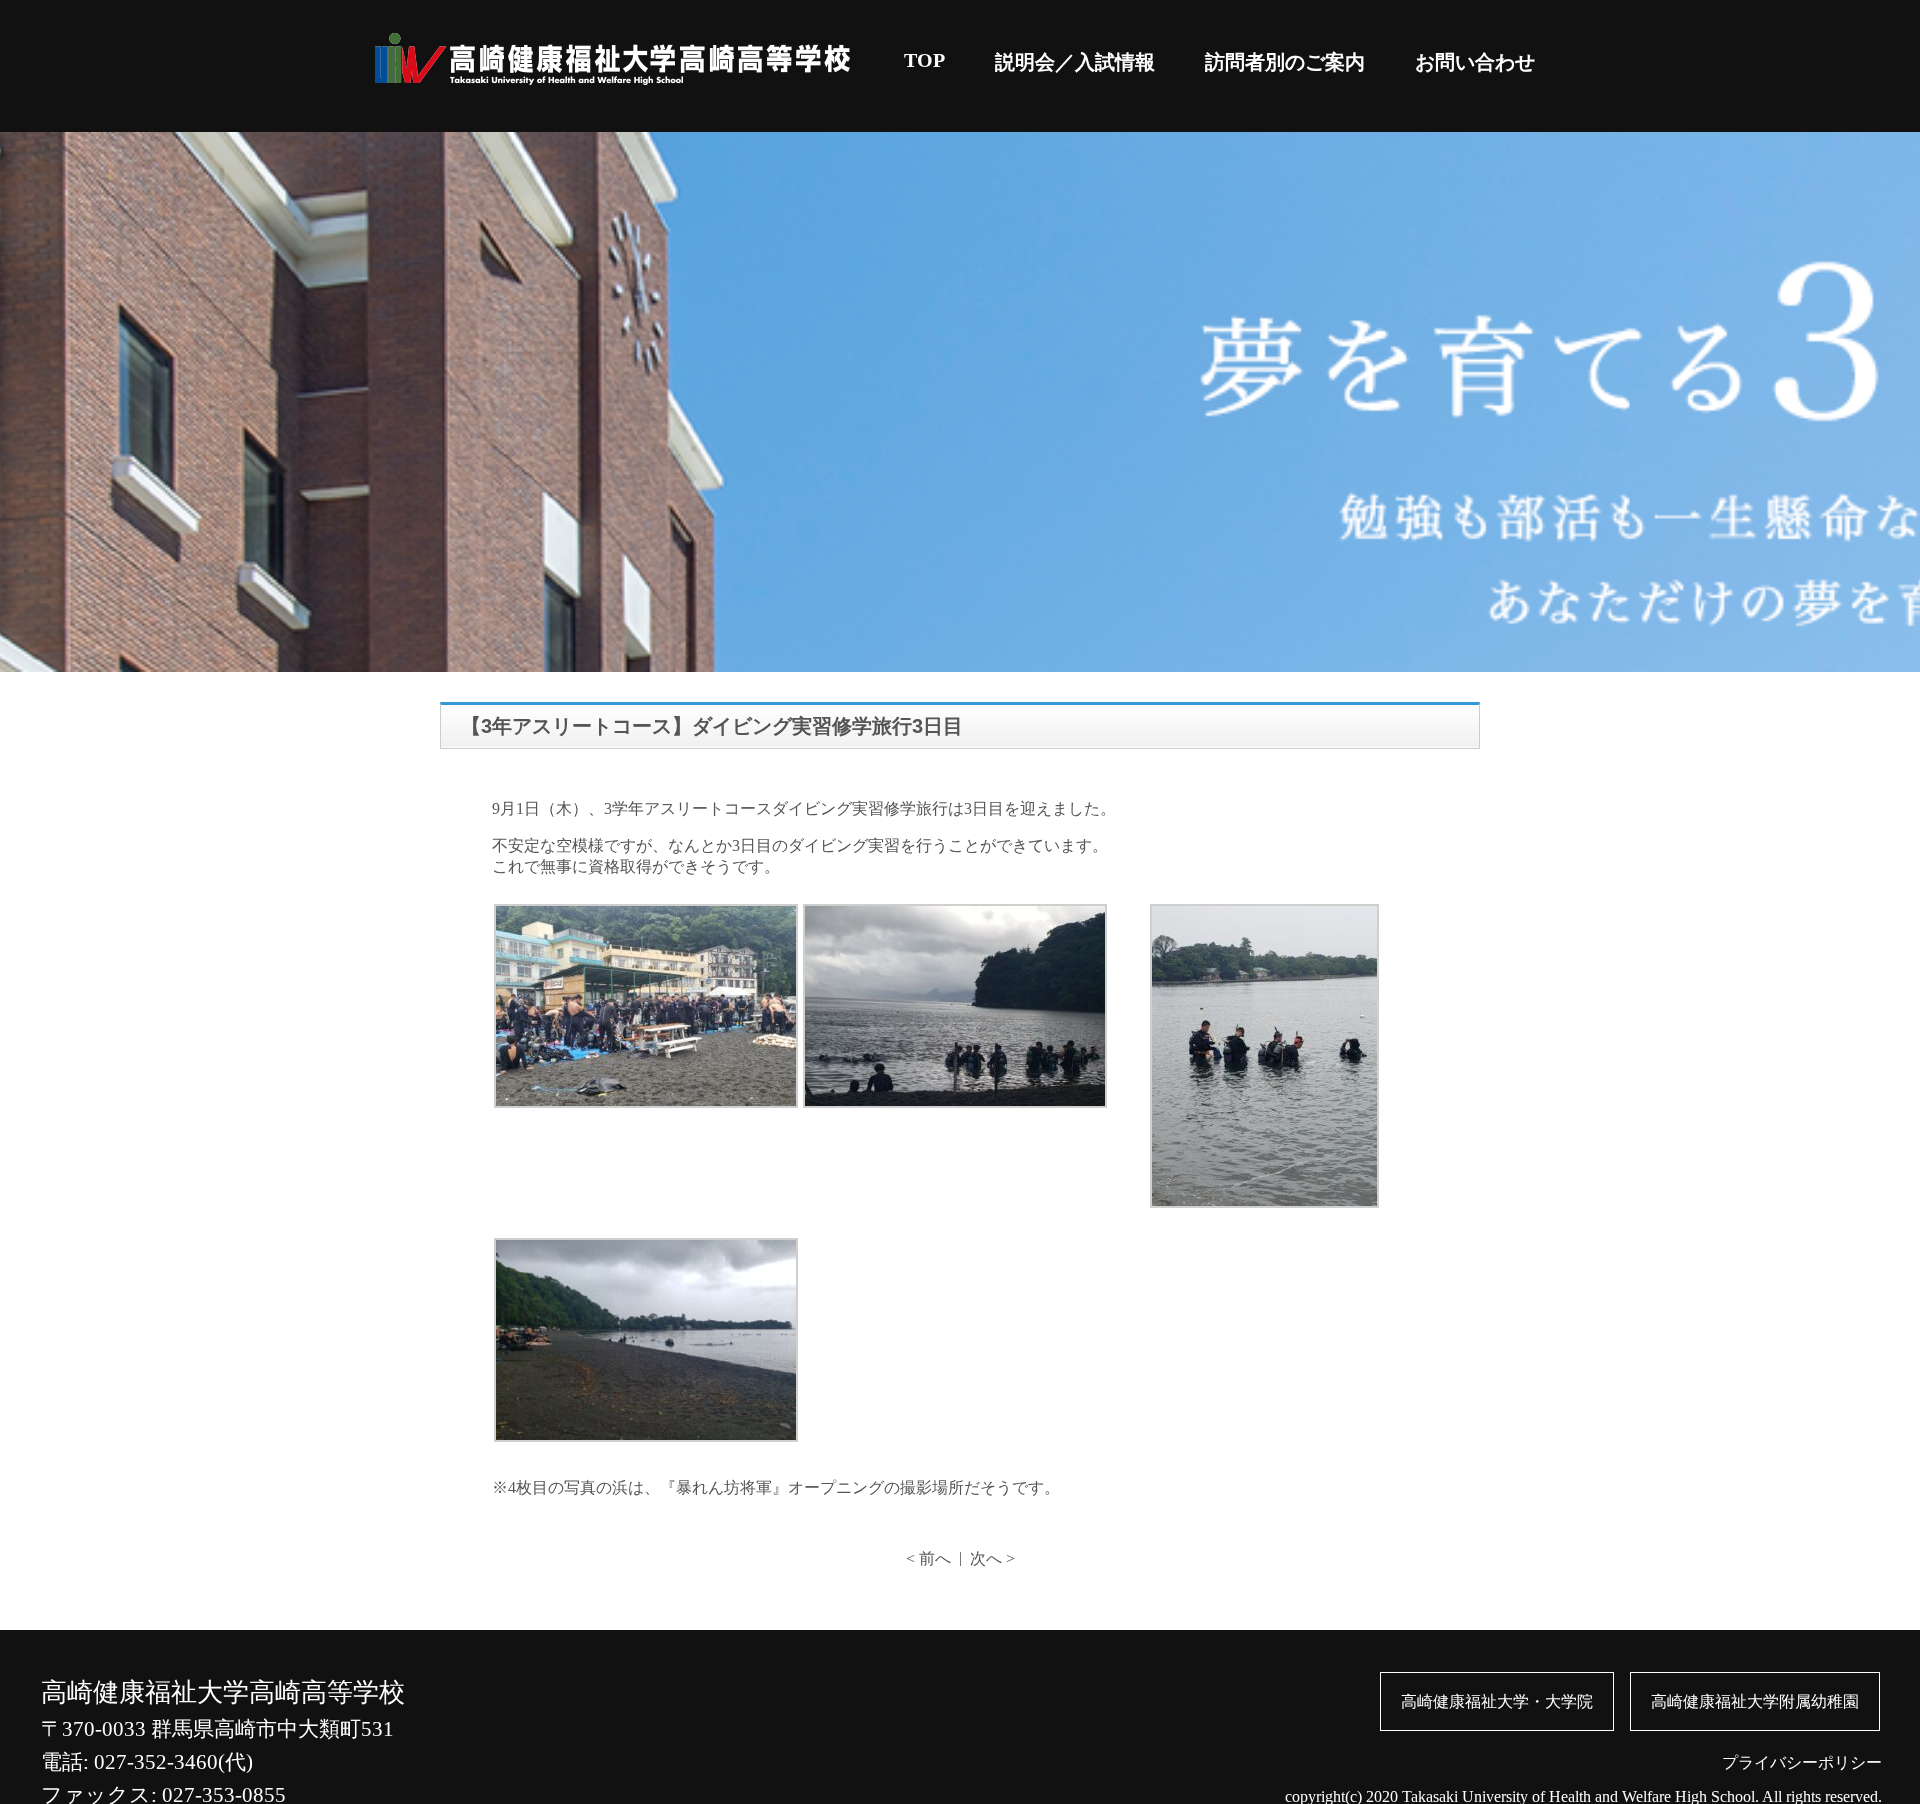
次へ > (992, 1558)
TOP (924, 60)
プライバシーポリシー (1802, 1762)
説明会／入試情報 (1075, 62)
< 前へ (928, 1558)
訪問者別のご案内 (1285, 62)
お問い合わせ (1475, 62)
